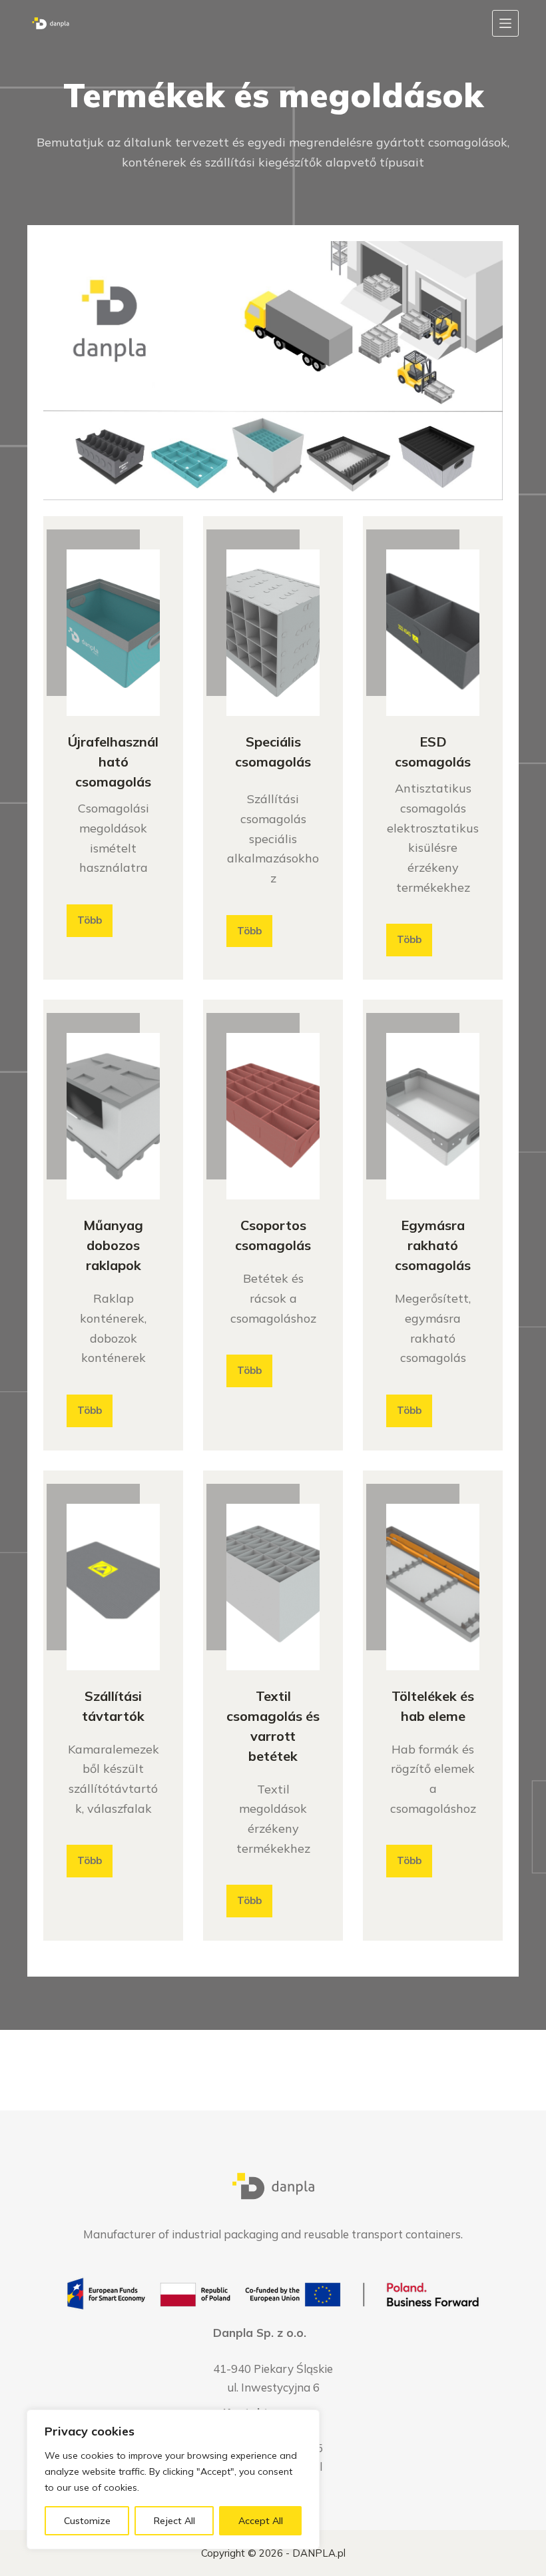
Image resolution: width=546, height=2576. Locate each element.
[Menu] (505, 23)
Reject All (174, 2521)
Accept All (261, 2521)
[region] (173, 2479)
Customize (87, 2521)
